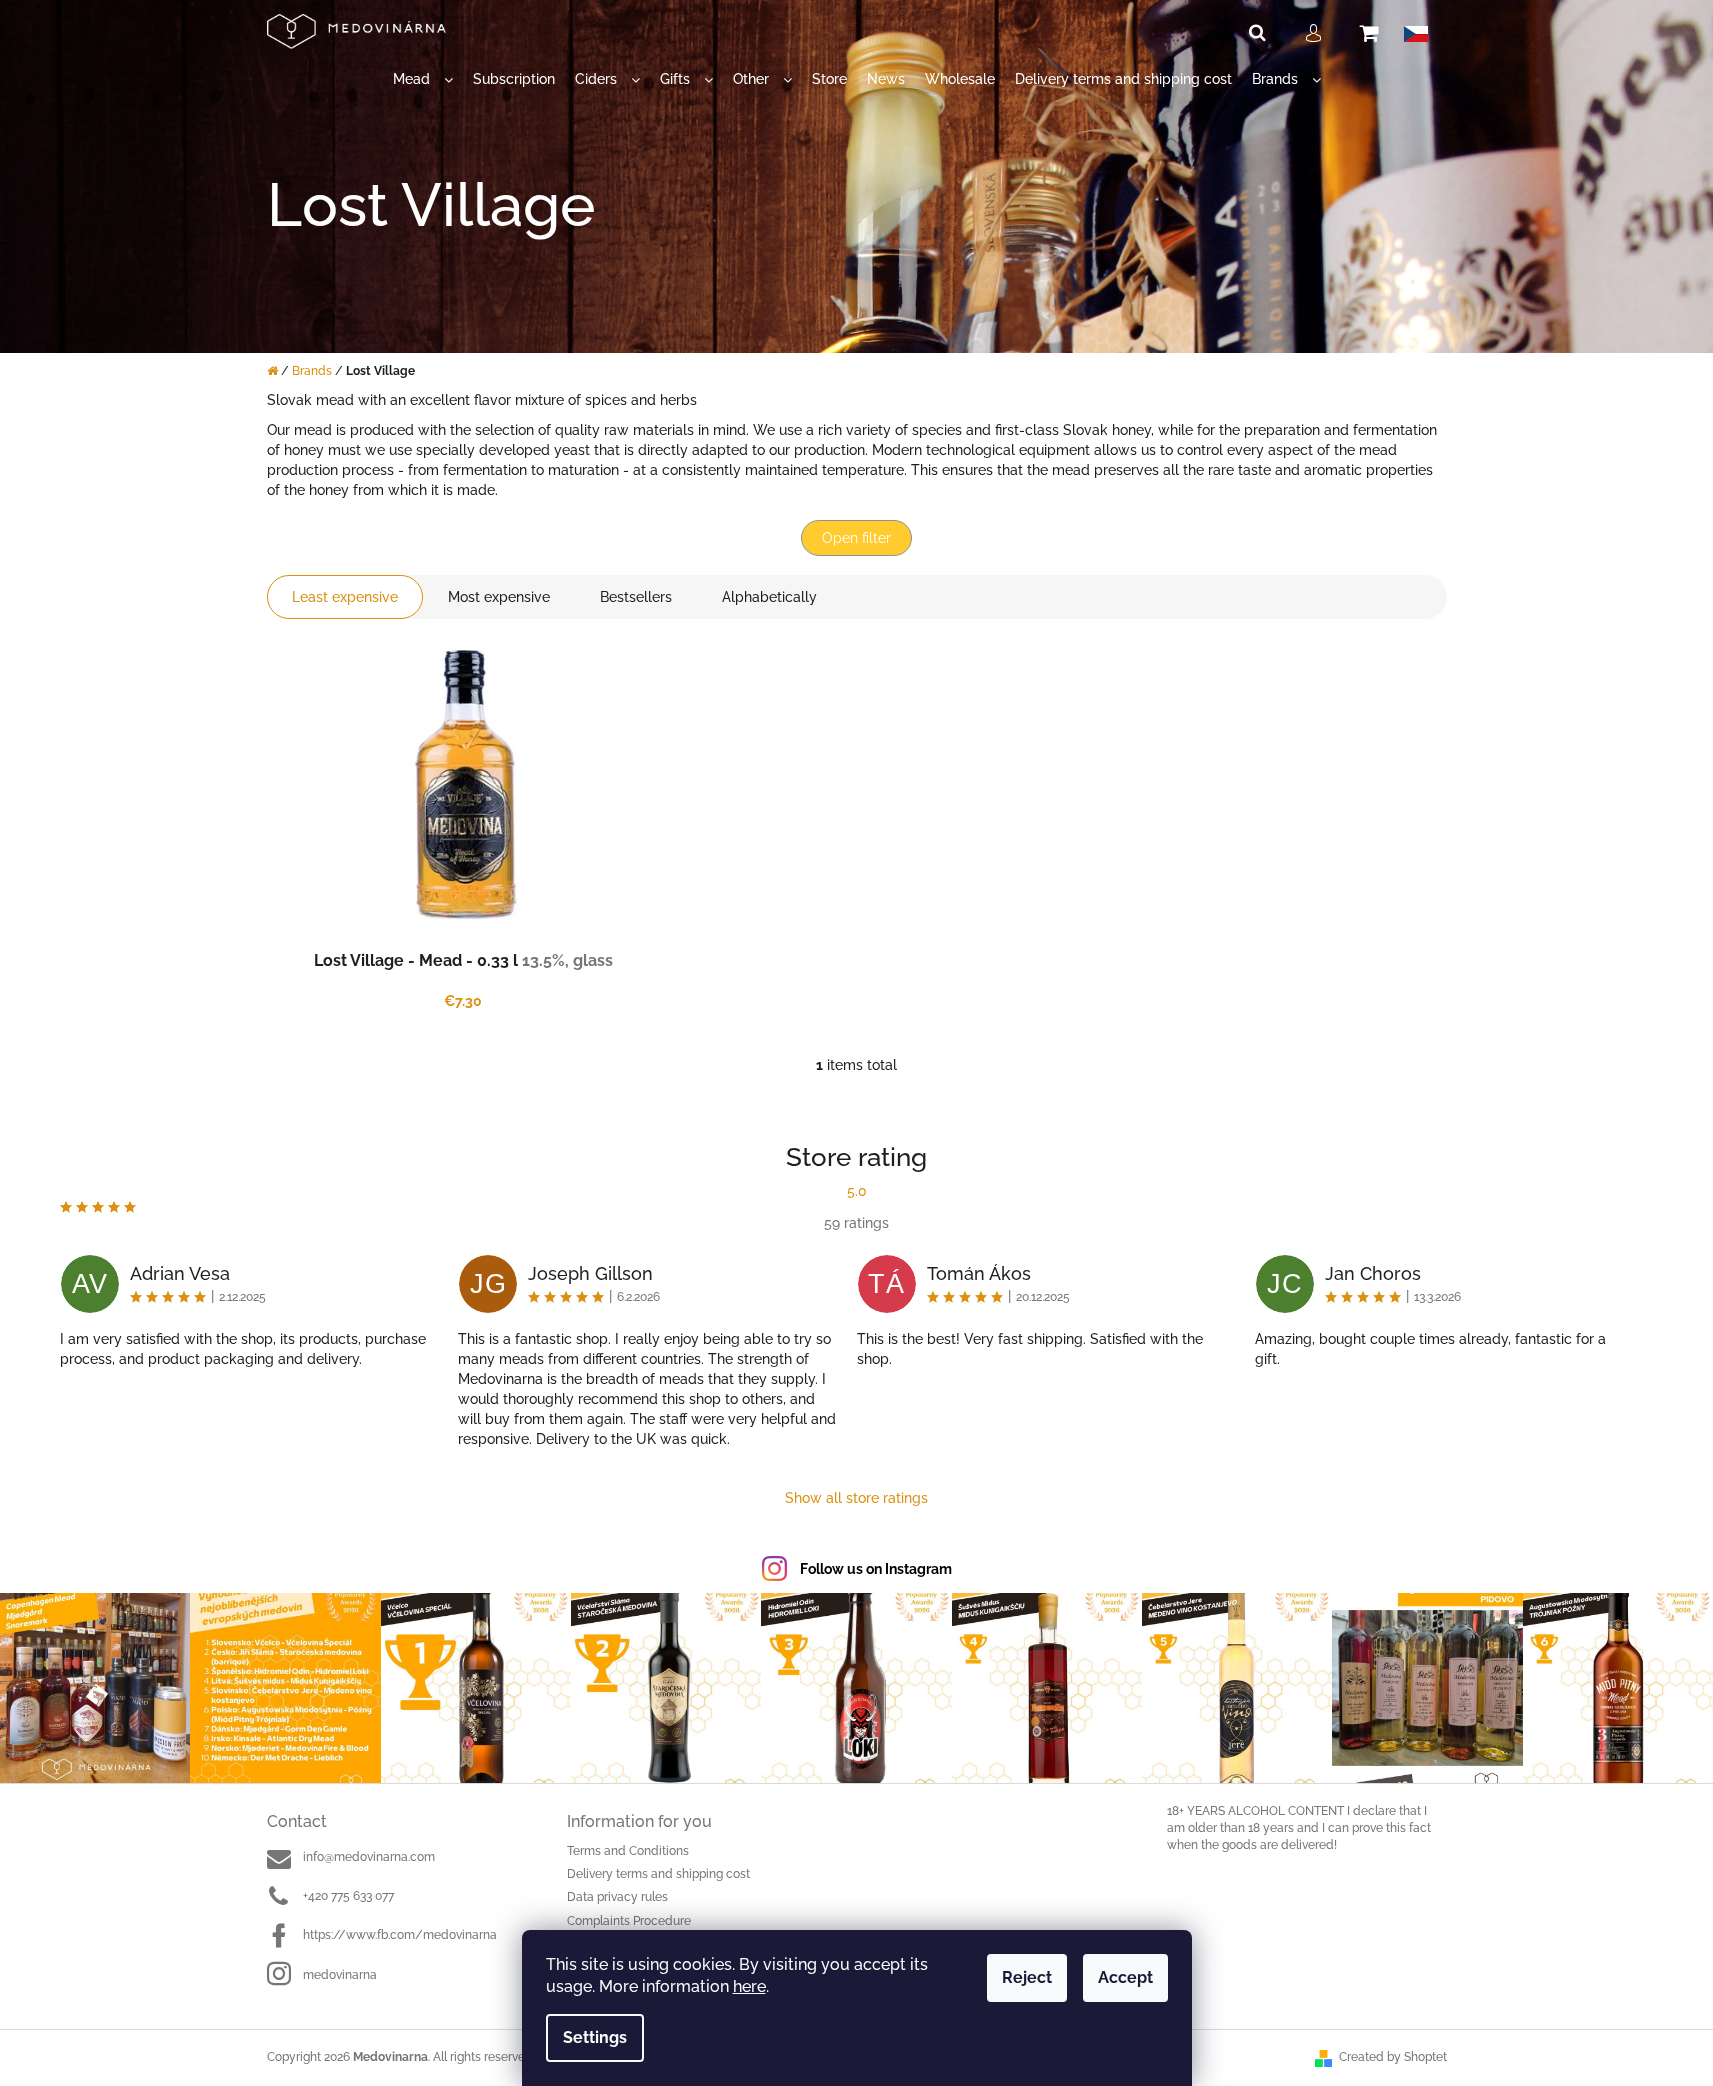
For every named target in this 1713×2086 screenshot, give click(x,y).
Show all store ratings (856, 1498)
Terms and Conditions (628, 1851)
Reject (1027, 1977)
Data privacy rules (617, 1897)
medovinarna (340, 1975)
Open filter (856, 538)
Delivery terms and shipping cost (658, 1874)
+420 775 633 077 (348, 1896)
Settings (595, 2037)
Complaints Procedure (629, 1921)
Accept (1125, 1977)
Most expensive (499, 597)
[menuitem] (423, 79)
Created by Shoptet (1393, 2057)
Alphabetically (769, 597)
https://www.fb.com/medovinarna (400, 1935)
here (749, 1986)
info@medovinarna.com (369, 1857)
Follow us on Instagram (876, 1569)
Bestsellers (636, 597)
